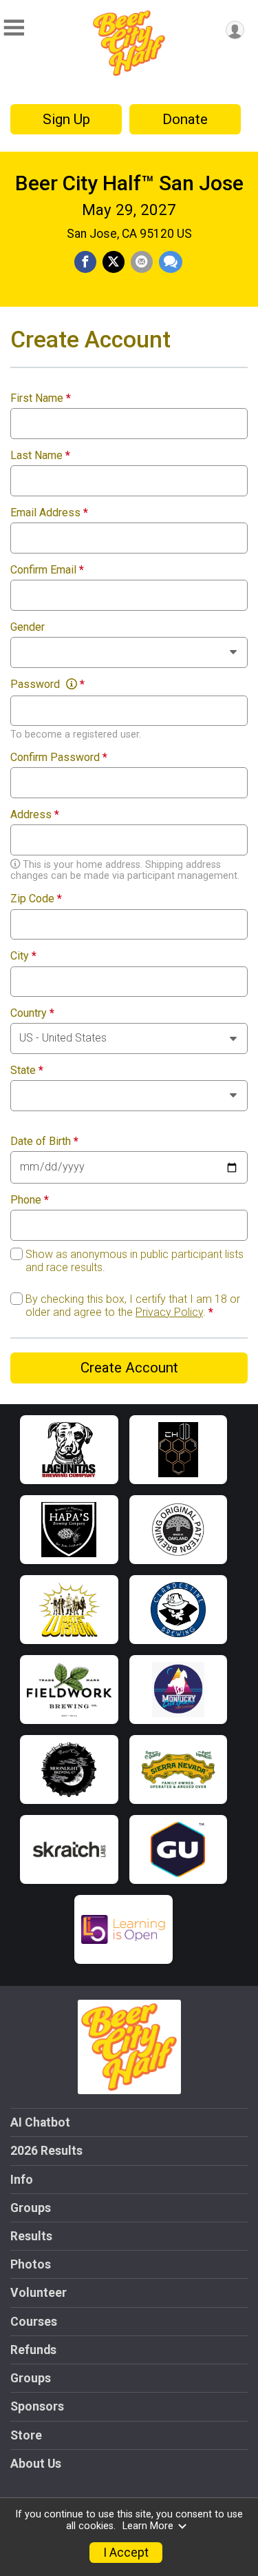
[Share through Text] (171, 262)
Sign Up (66, 119)
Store (26, 2435)
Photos (31, 2264)
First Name (41, 398)
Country (32, 1013)
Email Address (49, 513)
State (27, 1071)
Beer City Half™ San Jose (129, 183)
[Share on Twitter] (114, 262)
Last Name (40, 456)
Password (47, 684)
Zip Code (36, 899)
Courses (34, 2322)
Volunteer (39, 2293)
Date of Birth (44, 1142)
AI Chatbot (40, 2122)
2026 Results (46, 2151)
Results (31, 2236)
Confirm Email (47, 570)
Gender (28, 627)
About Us (36, 2464)
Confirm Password (59, 758)
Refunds (33, 2350)
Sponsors (37, 2406)
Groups (31, 2208)
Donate (185, 119)
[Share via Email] (142, 262)
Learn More (148, 2526)
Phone (30, 1200)
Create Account (129, 1368)
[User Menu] (235, 30)
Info (22, 2180)
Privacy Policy (169, 1312)
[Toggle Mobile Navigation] (14, 28)
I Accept (126, 2553)
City (23, 956)
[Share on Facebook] (85, 262)
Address (35, 815)
